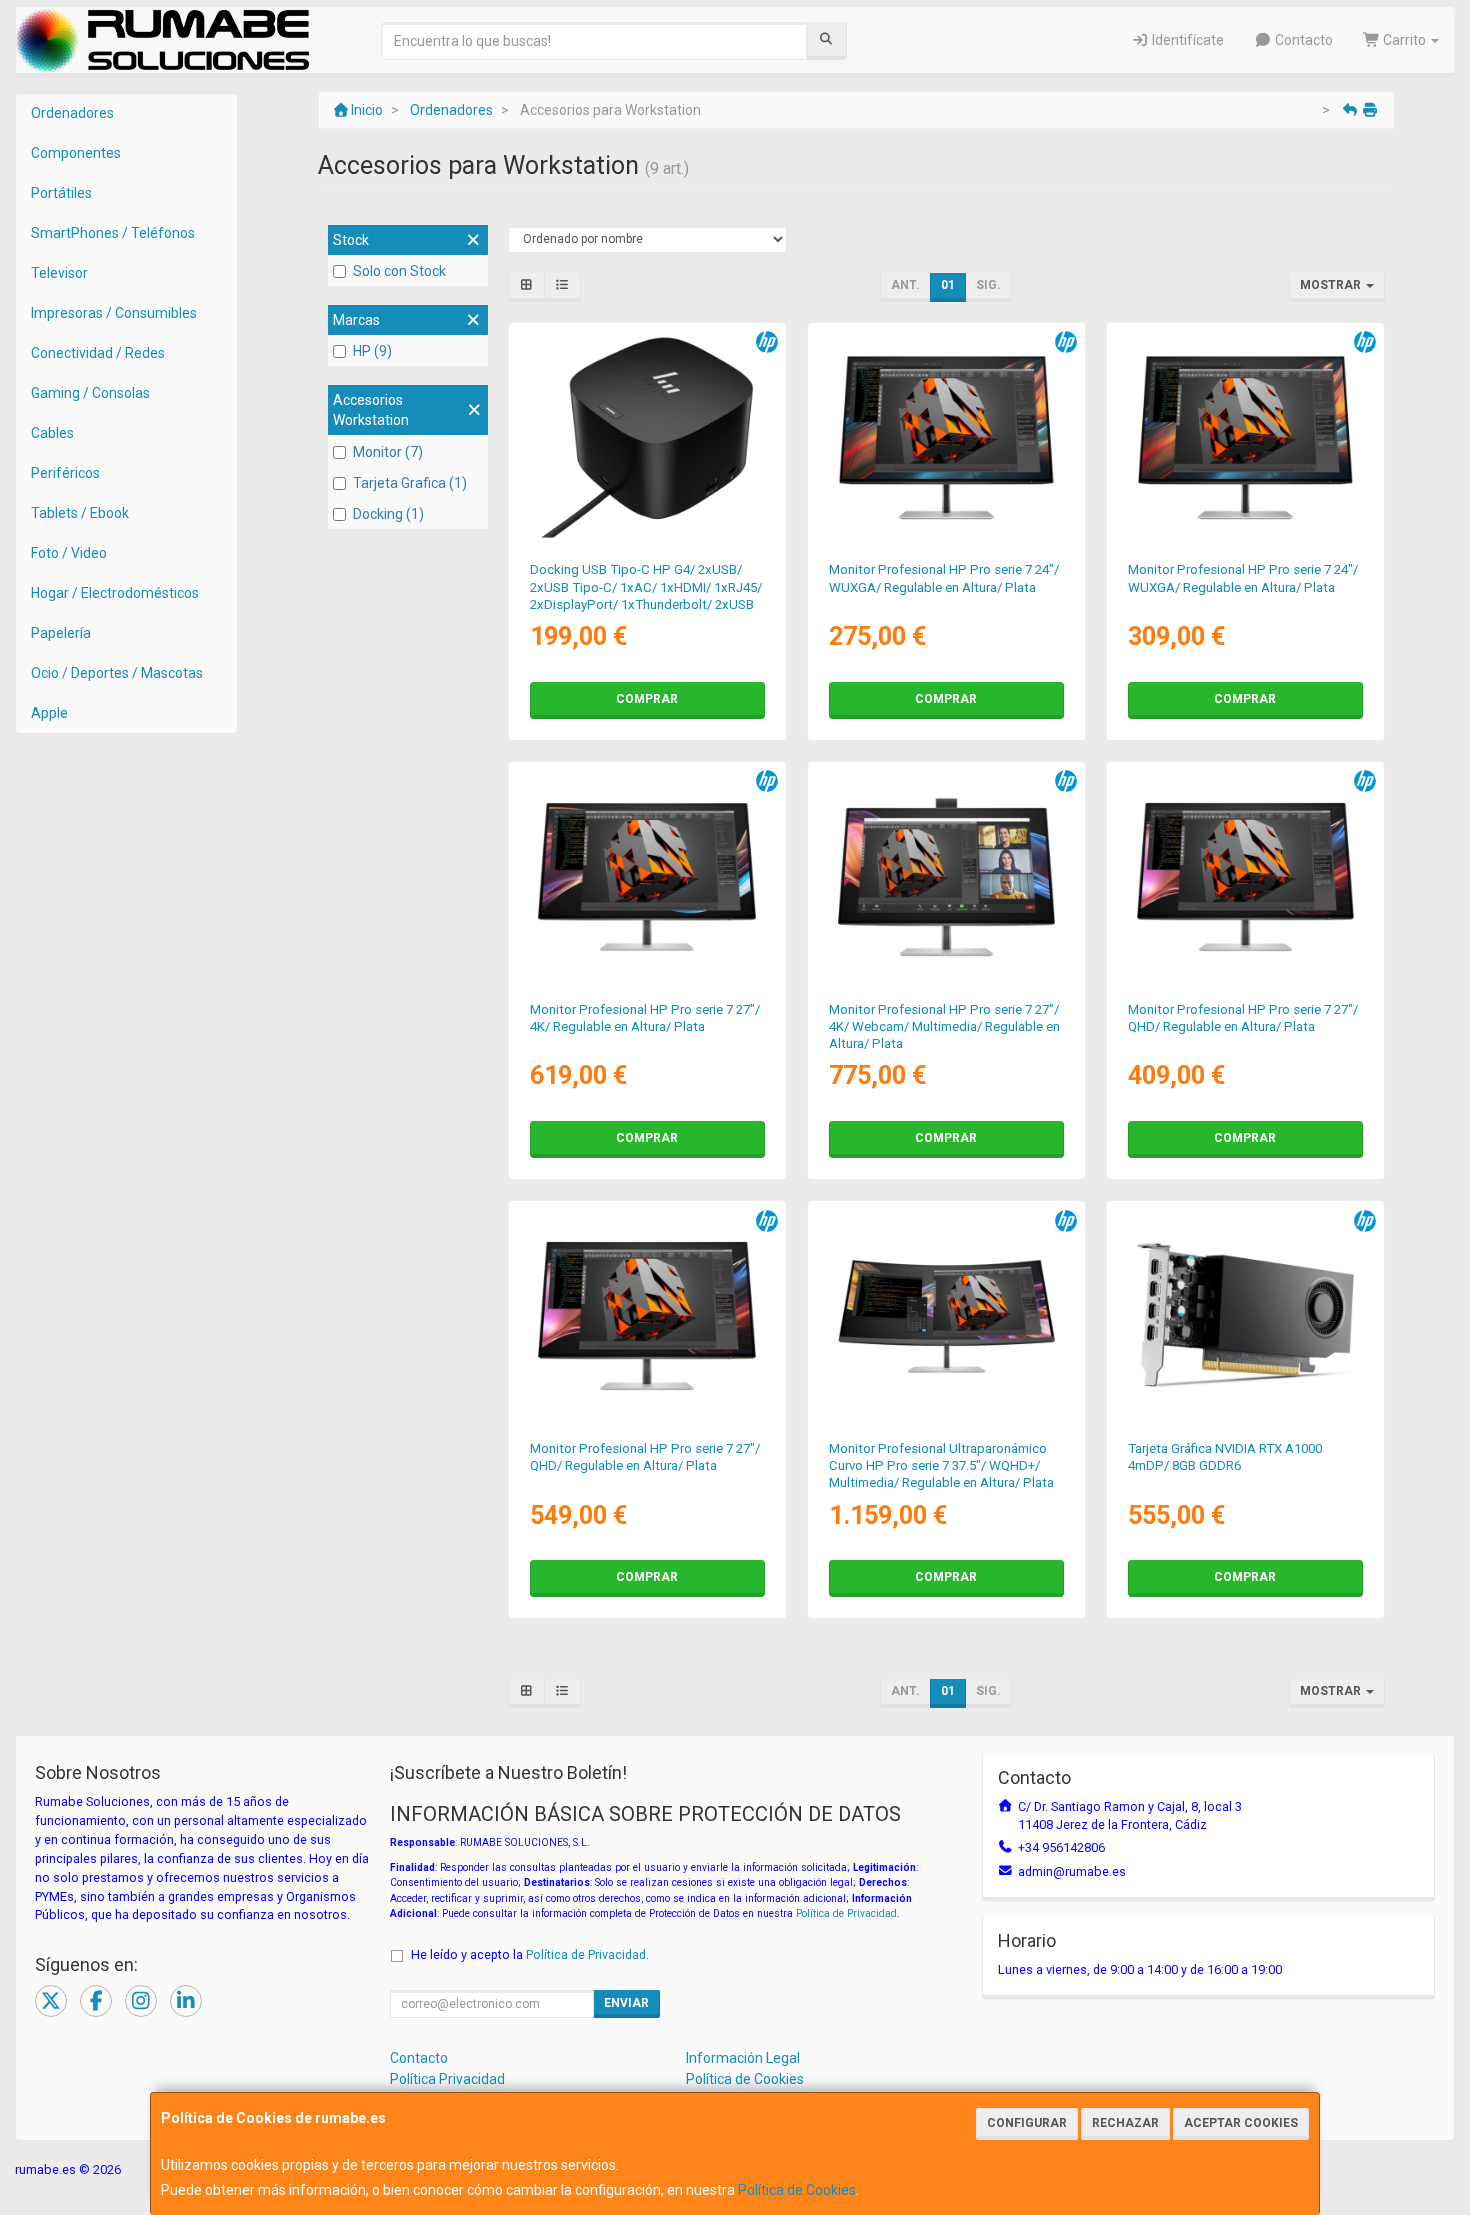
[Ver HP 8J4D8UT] (1246, 877)
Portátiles (61, 193)
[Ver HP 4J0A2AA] (647, 438)
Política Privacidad (447, 2079)
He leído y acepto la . (530, 1954)
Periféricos (65, 473)
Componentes (76, 153)
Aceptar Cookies (1241, 2123)
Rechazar (1125, 2123)
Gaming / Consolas (90, 393)
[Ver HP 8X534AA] (947, 438)
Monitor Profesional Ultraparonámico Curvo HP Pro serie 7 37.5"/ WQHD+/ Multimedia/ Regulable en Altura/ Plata (941, 1466)
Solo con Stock (399, 271)
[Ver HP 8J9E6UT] (647, 1316)
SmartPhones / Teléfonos (113, 233)
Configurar (1027, 2123)
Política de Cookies (797, 2190)
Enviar (626, 2003)
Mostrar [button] (1332, 285)
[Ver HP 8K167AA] (947, 1316)
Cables (52, 433)
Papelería (61, 633)
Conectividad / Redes (98, 353)
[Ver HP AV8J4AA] (1246, 1316)
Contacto (1302, 40)
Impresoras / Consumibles (114, 313)
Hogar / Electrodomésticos (115, 593)
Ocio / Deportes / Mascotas (117, 673)
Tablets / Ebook (80, 513)
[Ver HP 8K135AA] (947, 877)
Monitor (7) (388, 452)
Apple (49, 713)
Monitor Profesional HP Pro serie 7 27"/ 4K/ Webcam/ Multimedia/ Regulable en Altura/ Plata (944, 1027)
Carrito (1404, 40)
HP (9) (372, 351)
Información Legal (743, 2058)
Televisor (59, 273)
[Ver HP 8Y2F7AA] (1246, 438)
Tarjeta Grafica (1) (410, 483)
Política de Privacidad (846, 1913)
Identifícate (1186, 40)
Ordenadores (72, 113)
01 (948, 285)
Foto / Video (69, 553)
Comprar (647, 699)
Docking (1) (388, 514)
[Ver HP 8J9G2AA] (647, 877)
